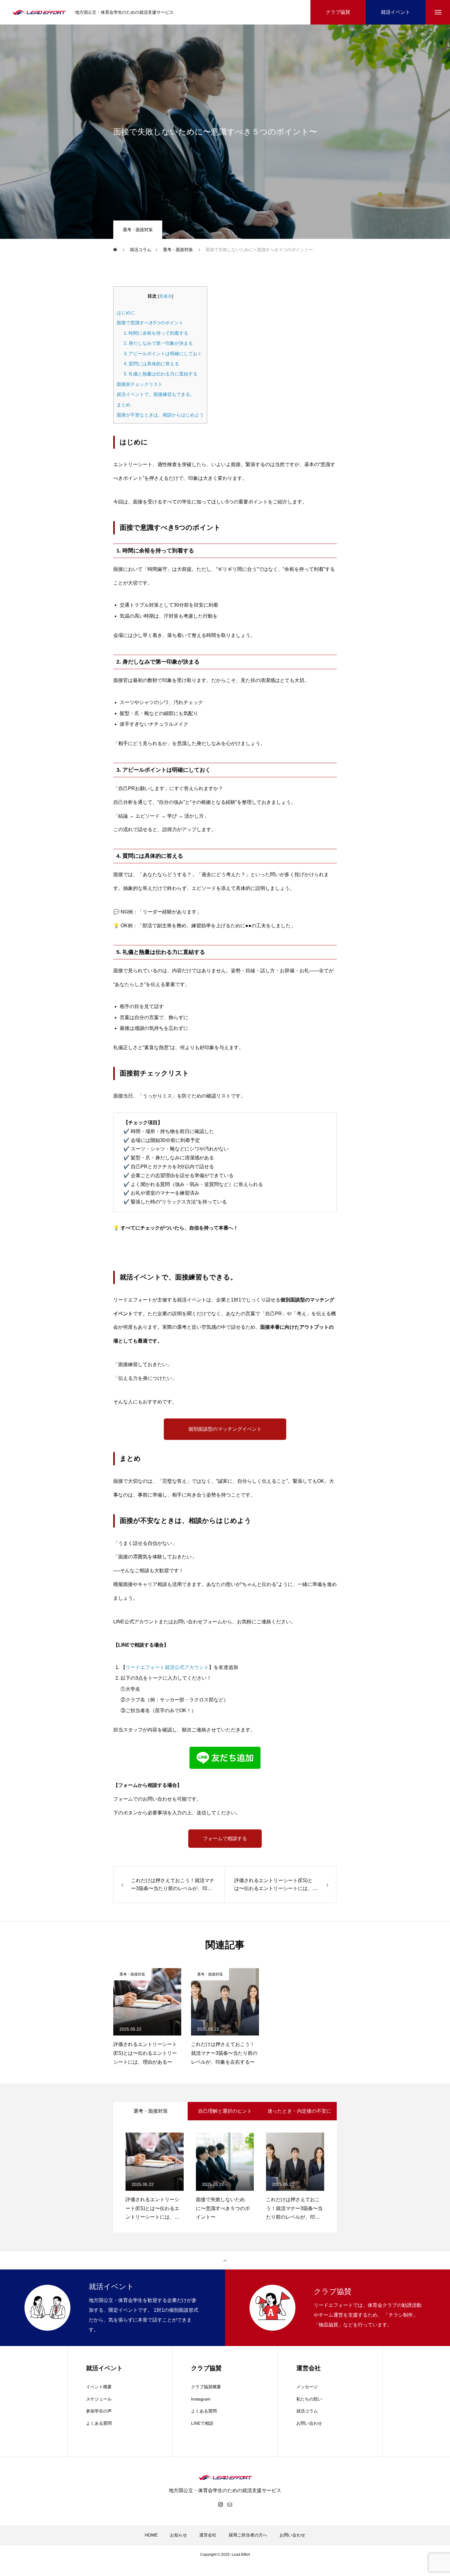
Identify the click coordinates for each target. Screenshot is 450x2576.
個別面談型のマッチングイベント (225, 1429)
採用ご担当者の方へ (248, 2535)
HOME (151, 2535)
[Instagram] (220, 2504)
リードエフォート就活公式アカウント (167, 1667)
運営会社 (208, 2535)
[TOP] (225, 2260)
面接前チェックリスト (140, 384)
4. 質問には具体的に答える (151, 364)
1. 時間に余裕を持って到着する (156, 333)
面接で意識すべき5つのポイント (150, 323)
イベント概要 (99, 2387)
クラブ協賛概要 (206, 2387)
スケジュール (99, 2399)
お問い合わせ (309, 2423)
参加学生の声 (99, 2411)
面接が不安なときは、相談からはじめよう (160, 415)
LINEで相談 (202, 2423)
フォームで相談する (225, 1838)
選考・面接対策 (138, 230)
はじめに (126, 313)
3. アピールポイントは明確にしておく (163, 354)
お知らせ (178, 2535)
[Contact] (230, 2504)
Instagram (201, 2399)
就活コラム (307, 2411)
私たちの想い (309, 2399)
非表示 (166, 296)
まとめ (124, 405)
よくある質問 (99, 2423)
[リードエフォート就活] (39, 12)
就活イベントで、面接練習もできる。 (156, 394)
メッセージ (307, 2387)
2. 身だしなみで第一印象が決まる (158, 343)
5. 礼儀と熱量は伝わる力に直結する (161, 374)
